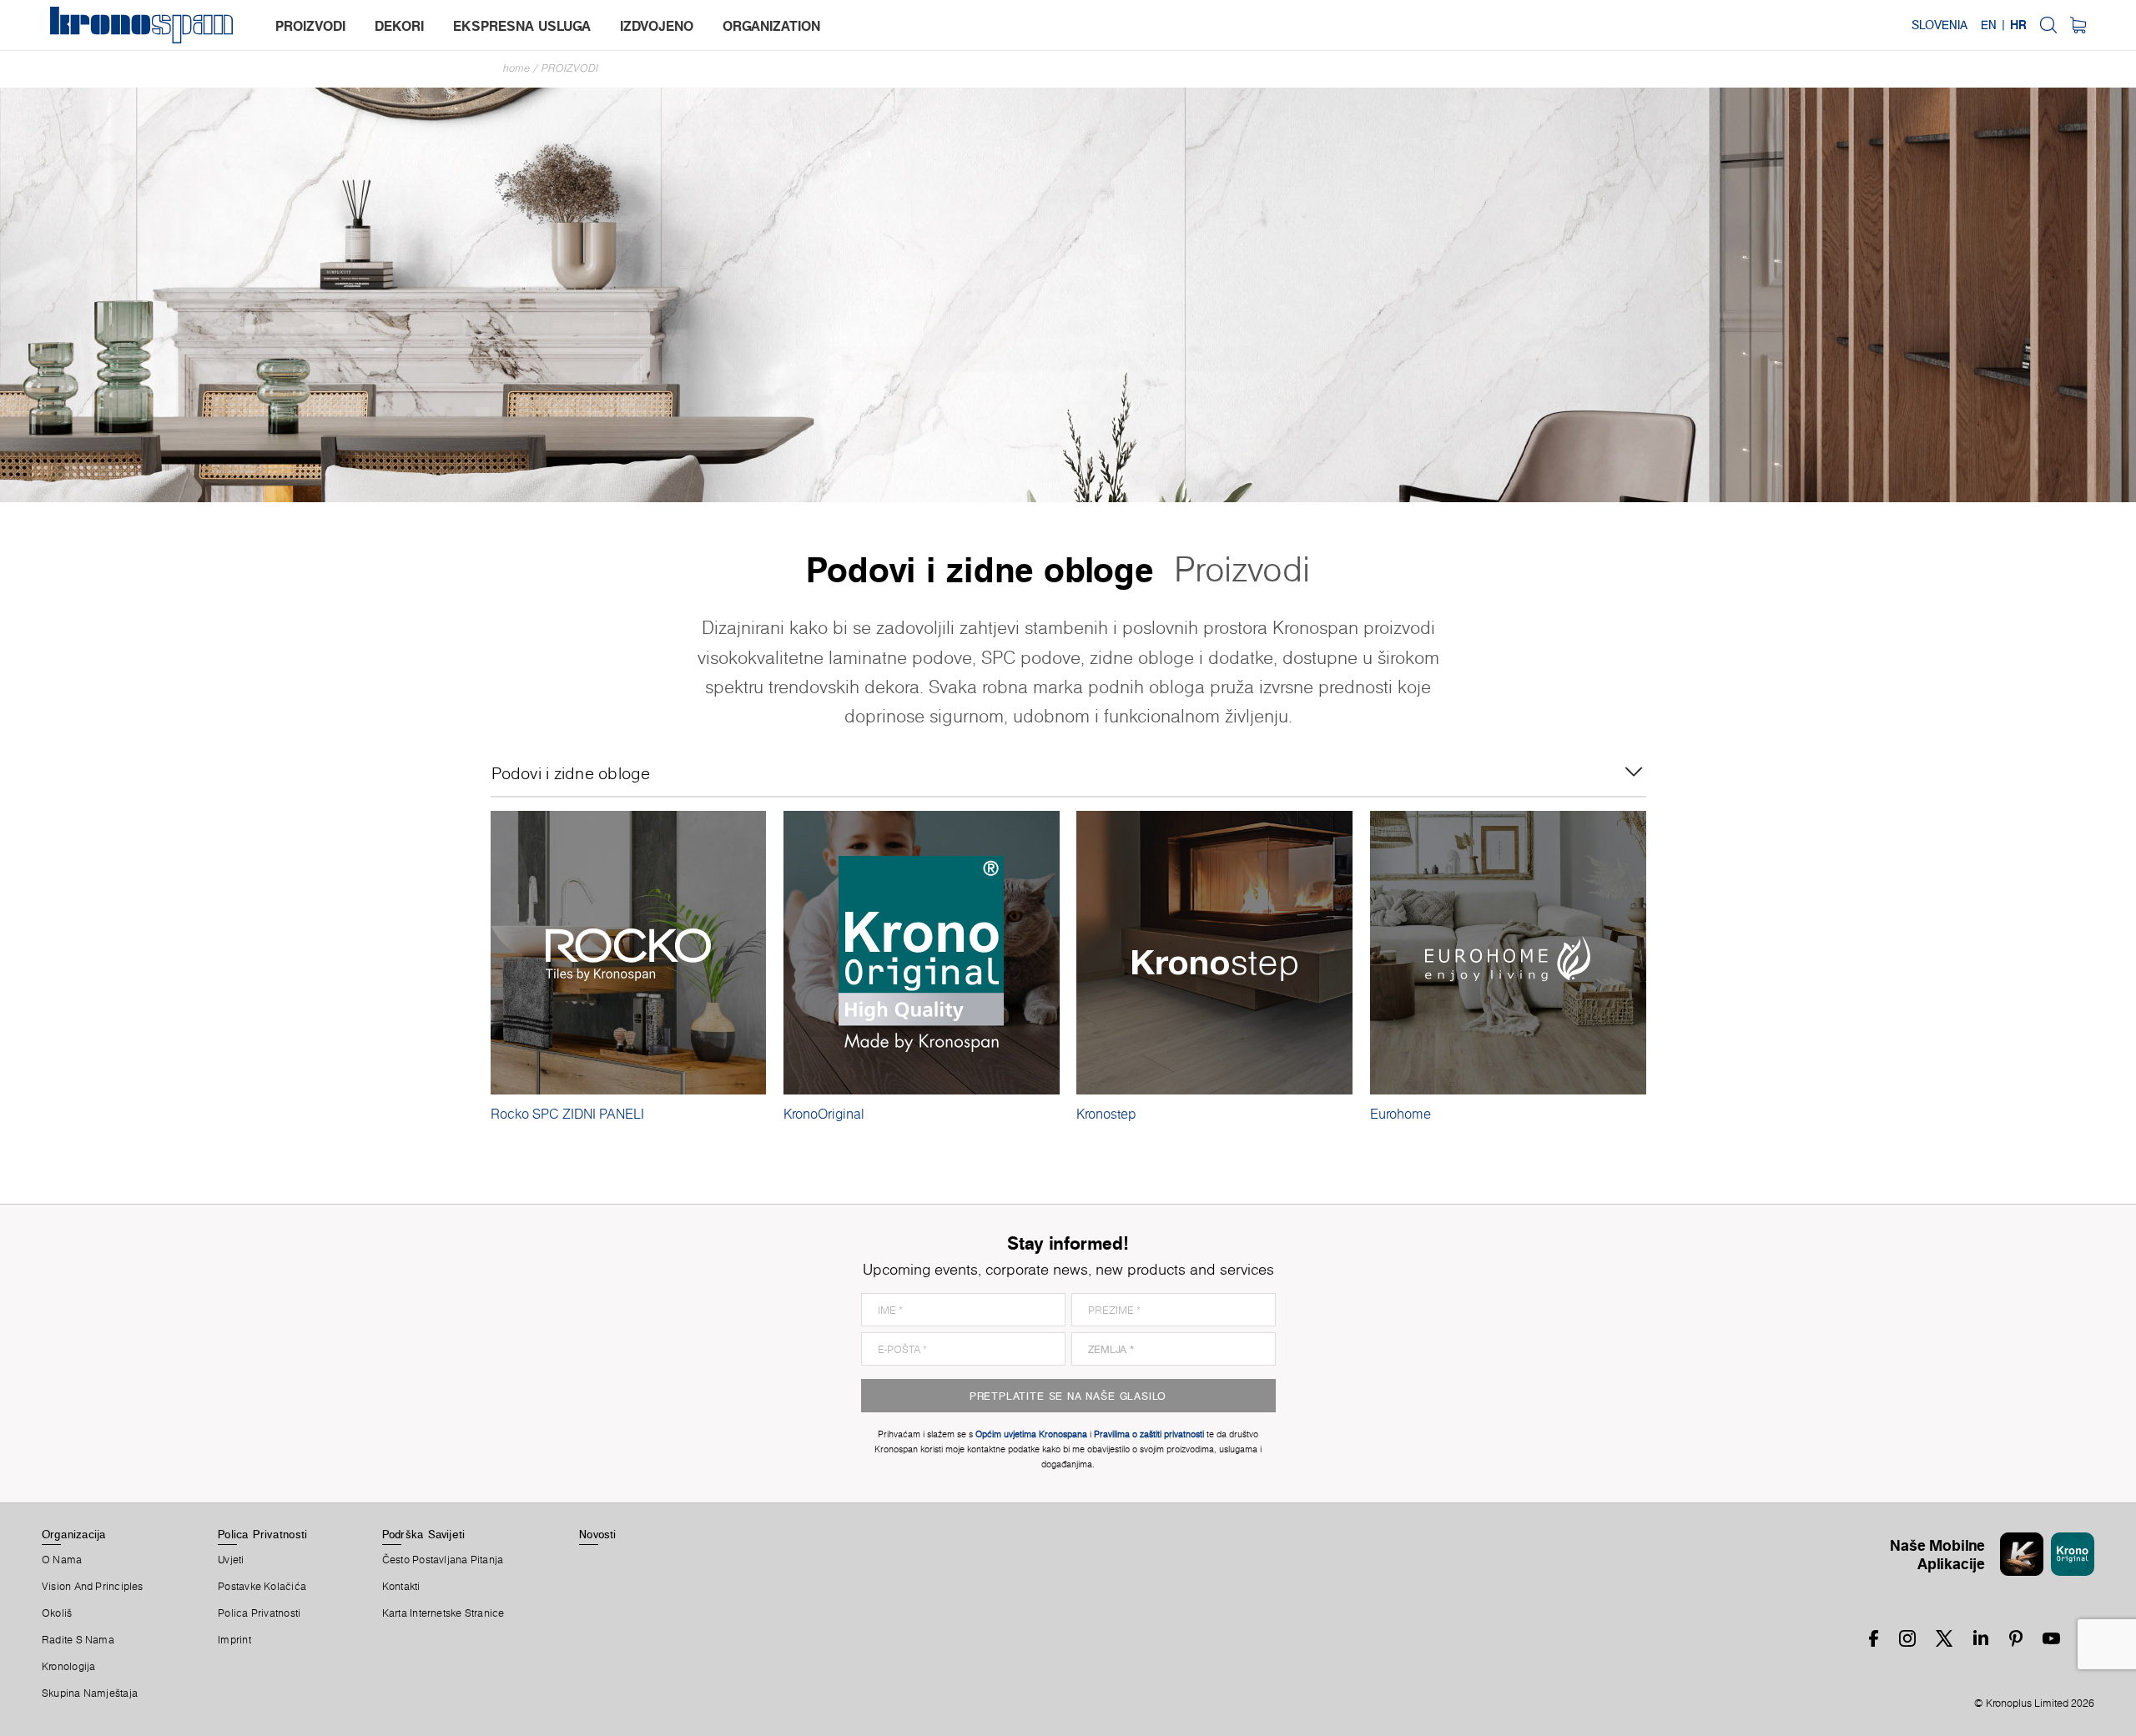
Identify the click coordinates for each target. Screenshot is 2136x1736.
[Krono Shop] (2078, 25)
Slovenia (1940, 25)
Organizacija (74, 1534)
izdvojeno (657, 26)
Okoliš (57, 1613)
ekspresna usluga (522, 26)
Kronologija (68, 1667)
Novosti (598, 1534)
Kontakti (401, 1587)
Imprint (234, 1640)
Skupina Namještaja (90, 1693)
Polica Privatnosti (262, 1534)
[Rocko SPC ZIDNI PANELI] (629, 953)
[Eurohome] (1508, 953)
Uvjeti (231, 1560)
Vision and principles (93, 1587)
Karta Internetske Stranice (443, 1613)
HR (2018, 25)
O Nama (62, 1560)
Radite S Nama (78, 1640)
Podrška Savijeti (424, 1534)
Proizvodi (570, 68)
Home (516, 68)
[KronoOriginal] (922, 953)
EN (1989, 25)
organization (771, 26)
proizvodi (310, 26)
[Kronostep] (1214, 953)
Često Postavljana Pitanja (443, 1560)
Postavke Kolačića (262, 1587)
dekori (399, 26)
